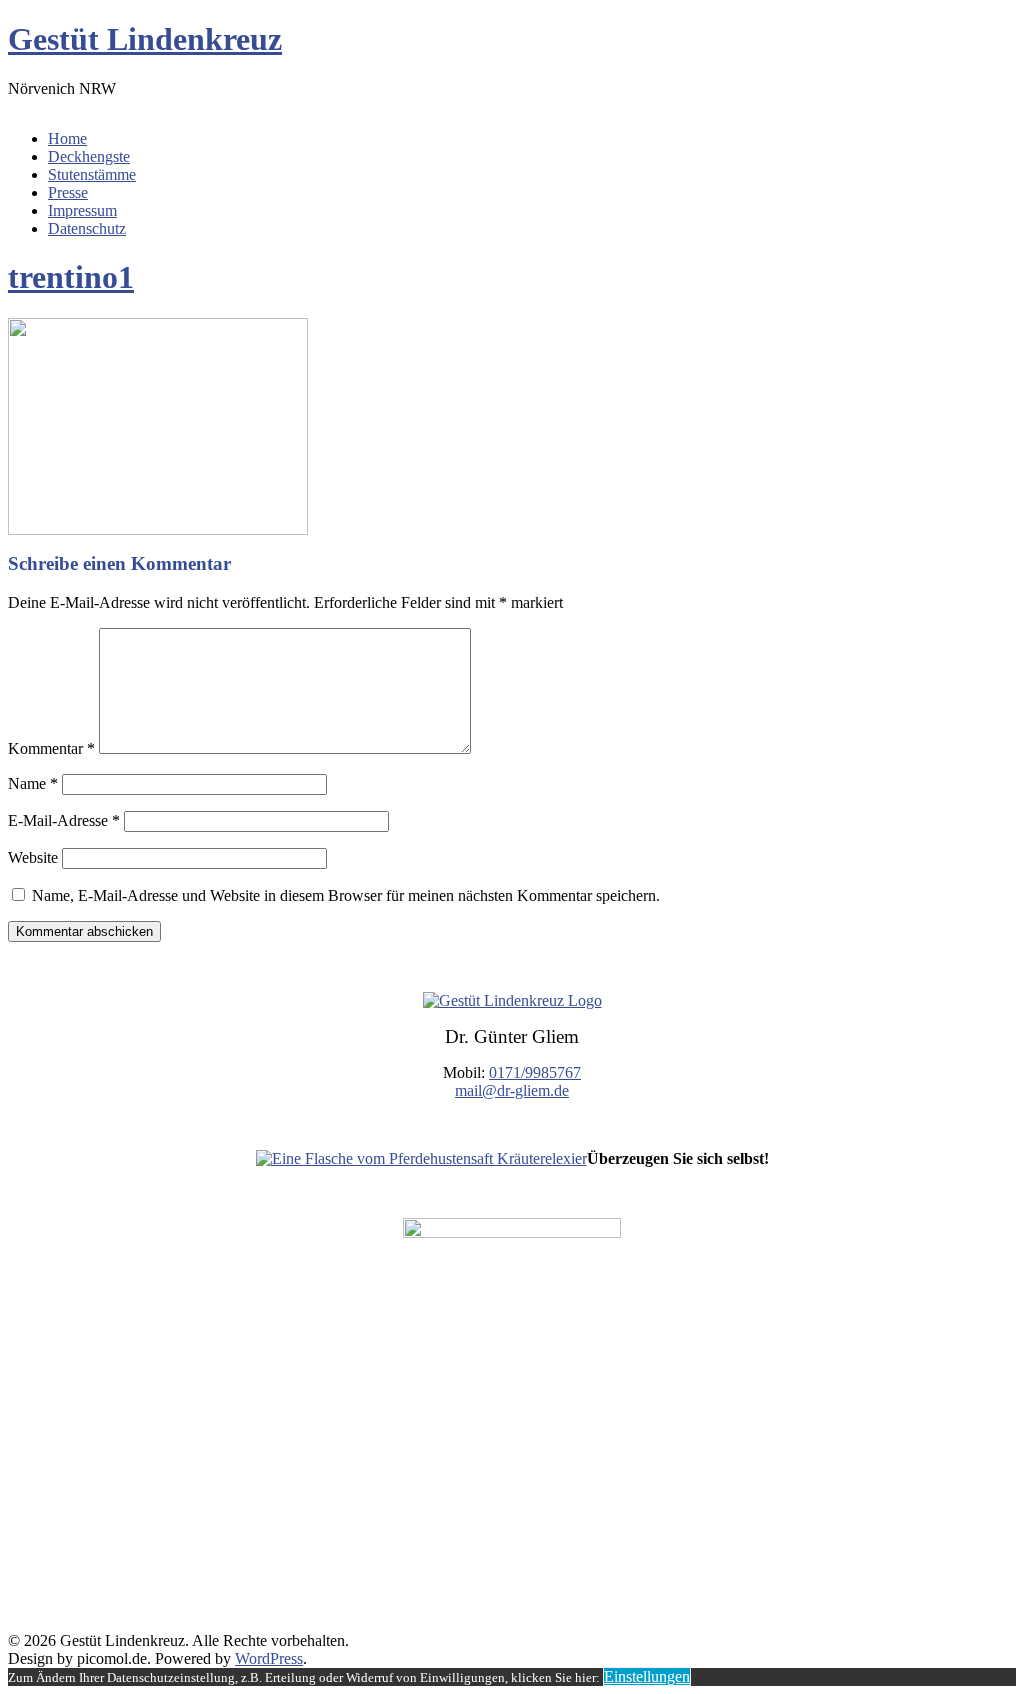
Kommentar (51, 748)
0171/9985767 (535, 1072)
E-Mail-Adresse (64, 820)
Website (33, 857)
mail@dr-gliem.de (512, 1090)
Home (67, 138)
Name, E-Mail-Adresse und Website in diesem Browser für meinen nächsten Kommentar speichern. (346, 895)
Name (33, 783)
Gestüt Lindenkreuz (145, 39)
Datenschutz (87, 228)
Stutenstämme (92, 174)
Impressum (82, 210)
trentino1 (71, 277)
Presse (68, 192)
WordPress (269, 1658)
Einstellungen (647, 1676)
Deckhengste (89, 156)
